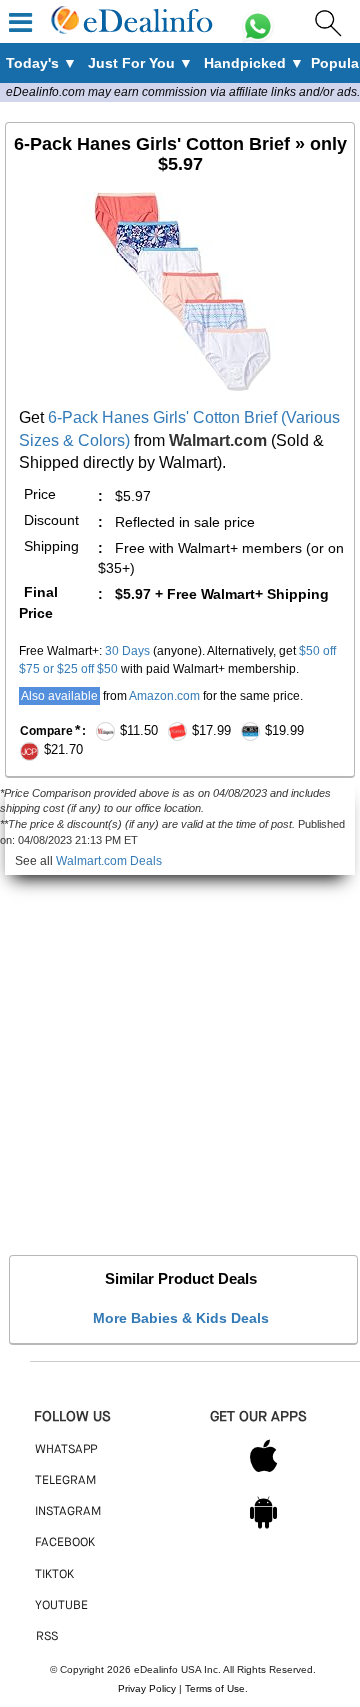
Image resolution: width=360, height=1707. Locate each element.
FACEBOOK (65, 1543)
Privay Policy (147, 1688)
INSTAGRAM (68, 1512)
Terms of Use (215, 1688)
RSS (47, 1637)
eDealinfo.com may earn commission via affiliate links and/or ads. (183, 92)
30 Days (127, 651)
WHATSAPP (66, 1450)
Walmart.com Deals (109, 861)
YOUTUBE (61, 1606)
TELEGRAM (65, 1481)
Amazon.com (164, 696)
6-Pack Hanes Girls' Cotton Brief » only (180, 154)
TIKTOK (54, 1575)
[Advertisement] (180, 1055)
